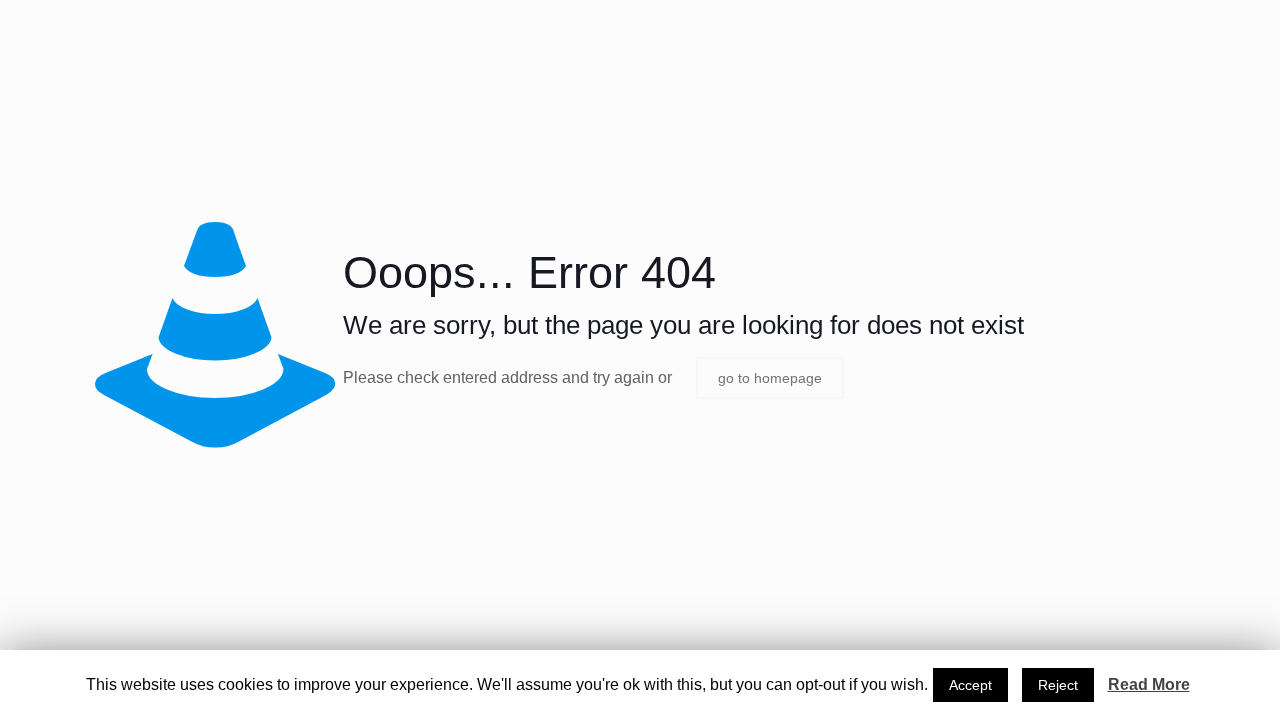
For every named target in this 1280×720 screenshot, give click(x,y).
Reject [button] (1058, 685)
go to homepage (770, 378)
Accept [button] (970, 685)
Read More (1149, 684)
